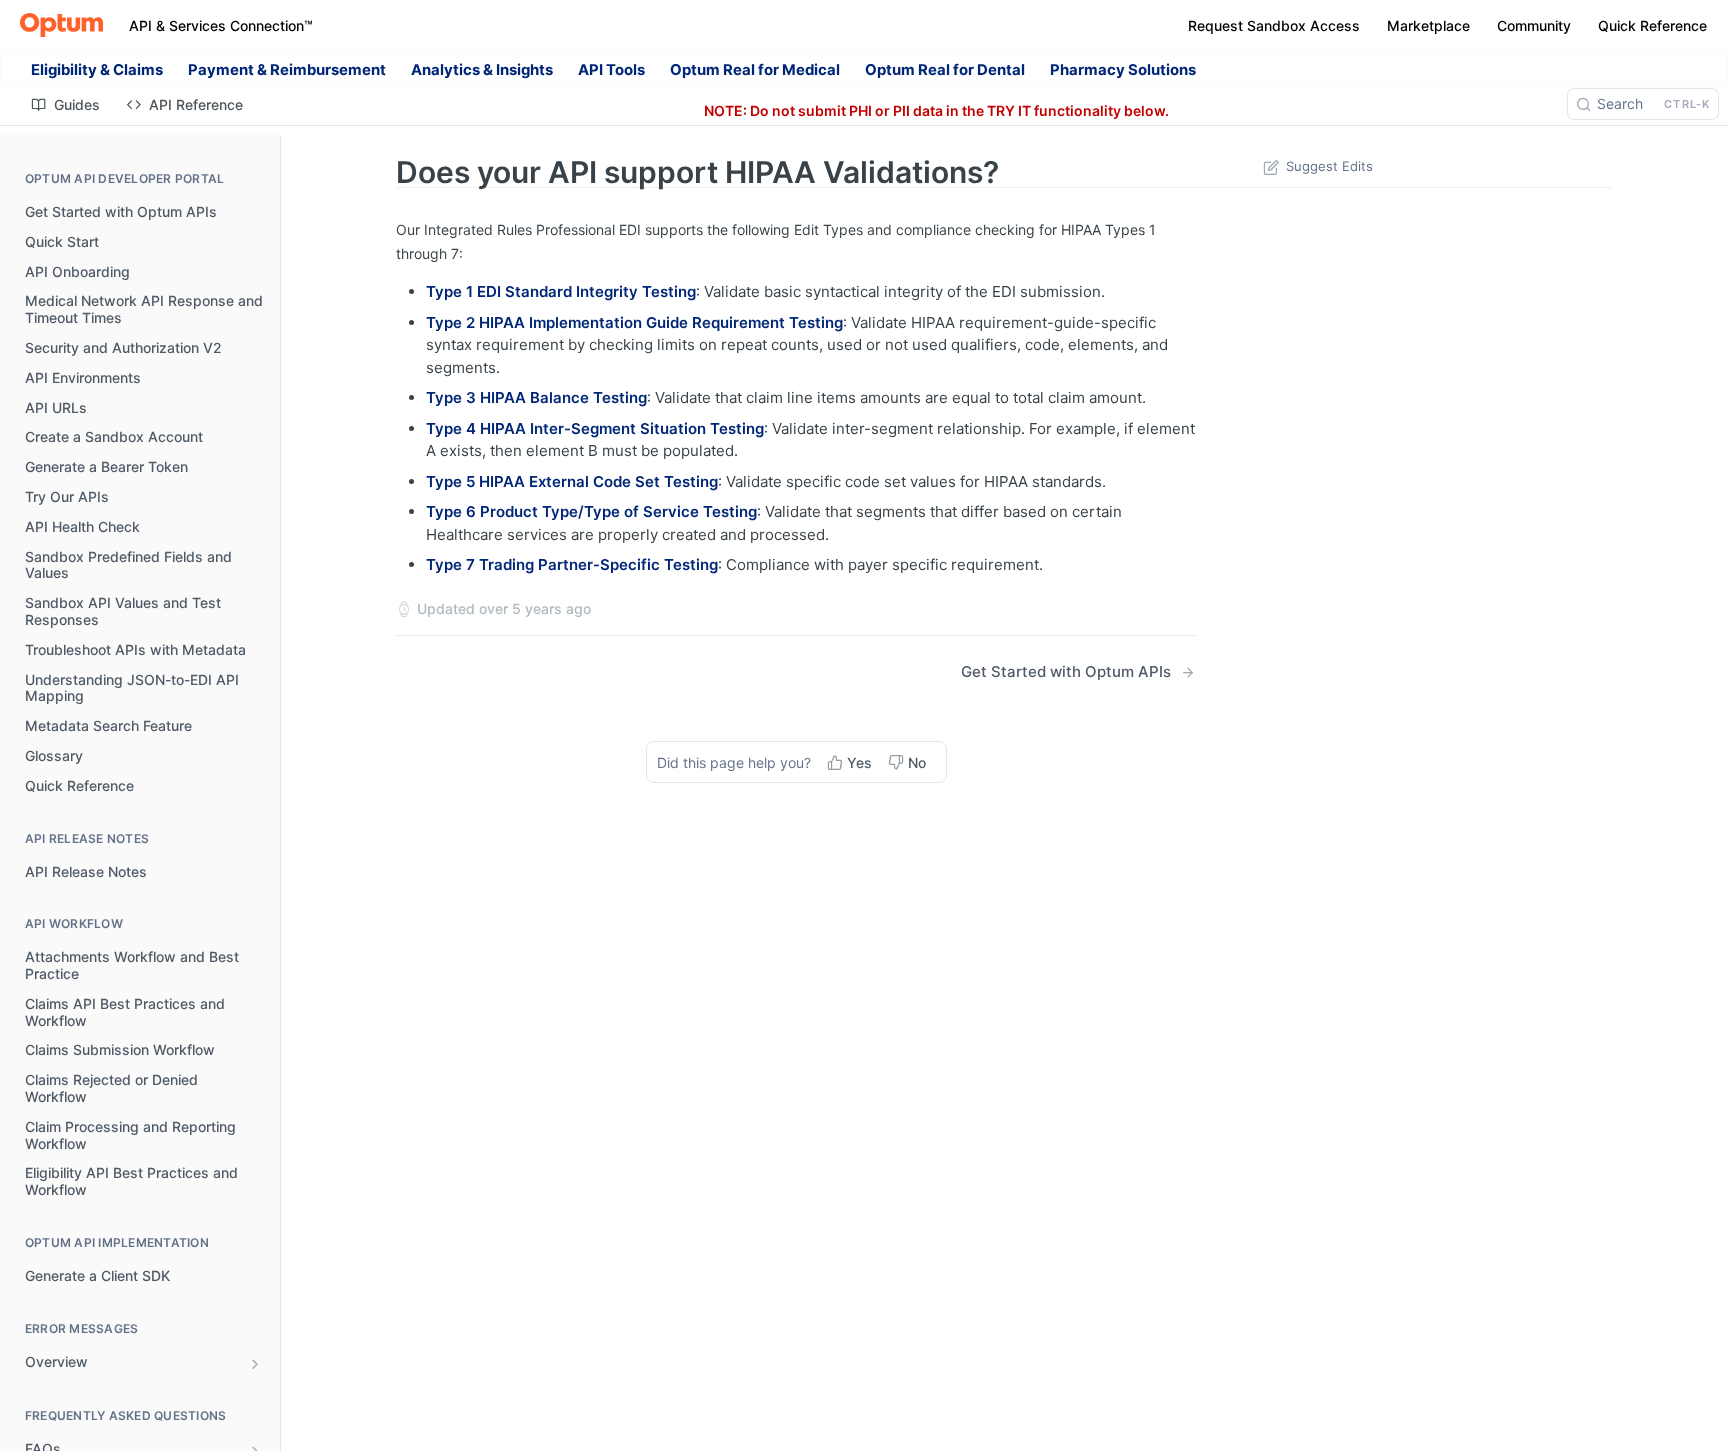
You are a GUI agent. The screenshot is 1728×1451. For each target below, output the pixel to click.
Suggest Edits (1329, 166)
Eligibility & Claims (97, 70)
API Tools (611, 70)
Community (1534, 25)
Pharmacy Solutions (1123, 70)
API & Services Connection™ (221, 25)
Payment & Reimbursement (287, 70)
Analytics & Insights (482, 70)
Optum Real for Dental (945, 70)
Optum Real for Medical (755, 70)
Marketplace (1428, 25)
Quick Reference (1652, 25)
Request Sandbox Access (1274, 25)
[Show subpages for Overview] (255, 1364)
